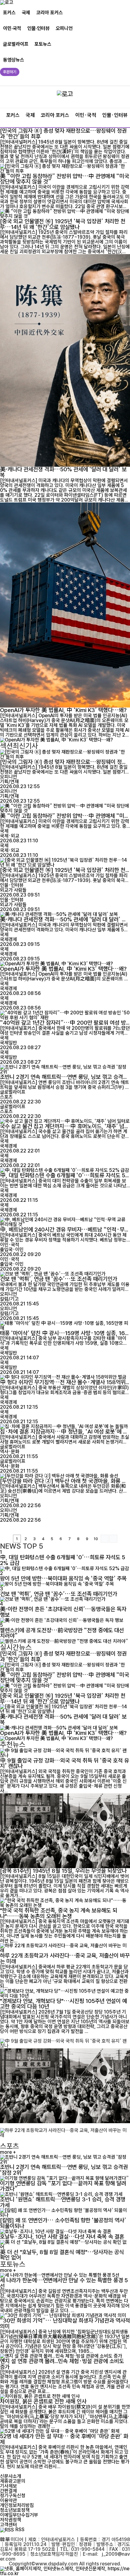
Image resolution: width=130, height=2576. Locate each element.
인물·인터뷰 (38, 28)
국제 (26, 13)
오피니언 (64, 28)
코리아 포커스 (50, 13)
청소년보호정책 (15, 2510)
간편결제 (8, 2491)
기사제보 (8, 2486)
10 (96, 1539)
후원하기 (10, 72)
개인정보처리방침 (17, 2505)
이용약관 (8, 2500)
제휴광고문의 (13, 2481)
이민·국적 (12, 28)
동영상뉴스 (14, 60)
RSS (20, 2530)
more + (8, 2152)
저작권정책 (11, 2520)
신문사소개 (11, 2476)
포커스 (9, 13)
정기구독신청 (13, 2496)
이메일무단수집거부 (19, 2515)
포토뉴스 (43, 44)
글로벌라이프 (16, 44)
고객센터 (8, 2525)
